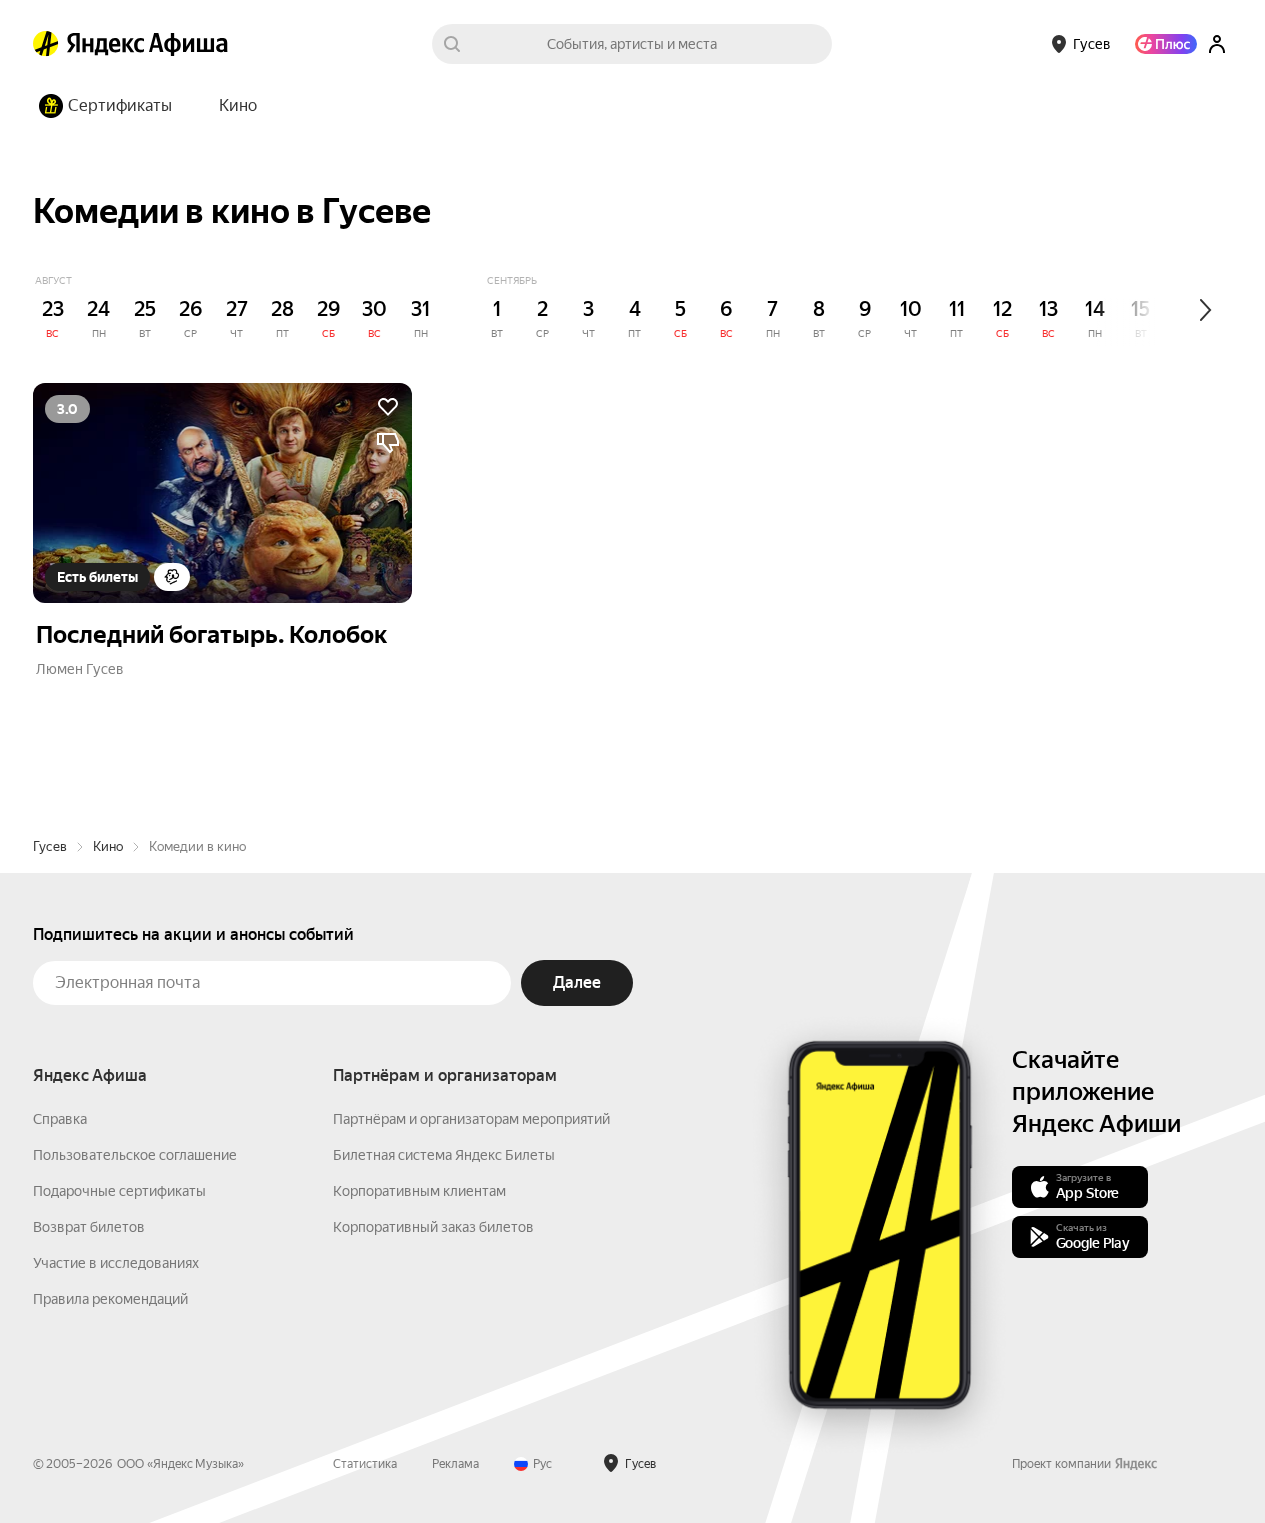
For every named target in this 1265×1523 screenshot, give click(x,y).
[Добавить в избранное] (388, 407)
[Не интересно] (388, 443)
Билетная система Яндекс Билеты (444, 1155)
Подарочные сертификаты (119, 1191)
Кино (108, 846)
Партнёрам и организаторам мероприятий (471, 1119)
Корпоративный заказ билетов (433, 1227)
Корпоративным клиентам (419, 1191)
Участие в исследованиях (116, 1263)
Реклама (455, 1464)
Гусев (50, 846)
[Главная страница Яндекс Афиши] (46, 44)
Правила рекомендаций (110, 1299)
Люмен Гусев (80, 669)
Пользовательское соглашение (135, 1155)
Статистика (365, 1464)
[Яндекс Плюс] (1166, 44)
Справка (60, 1119)
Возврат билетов (89, 1227)
